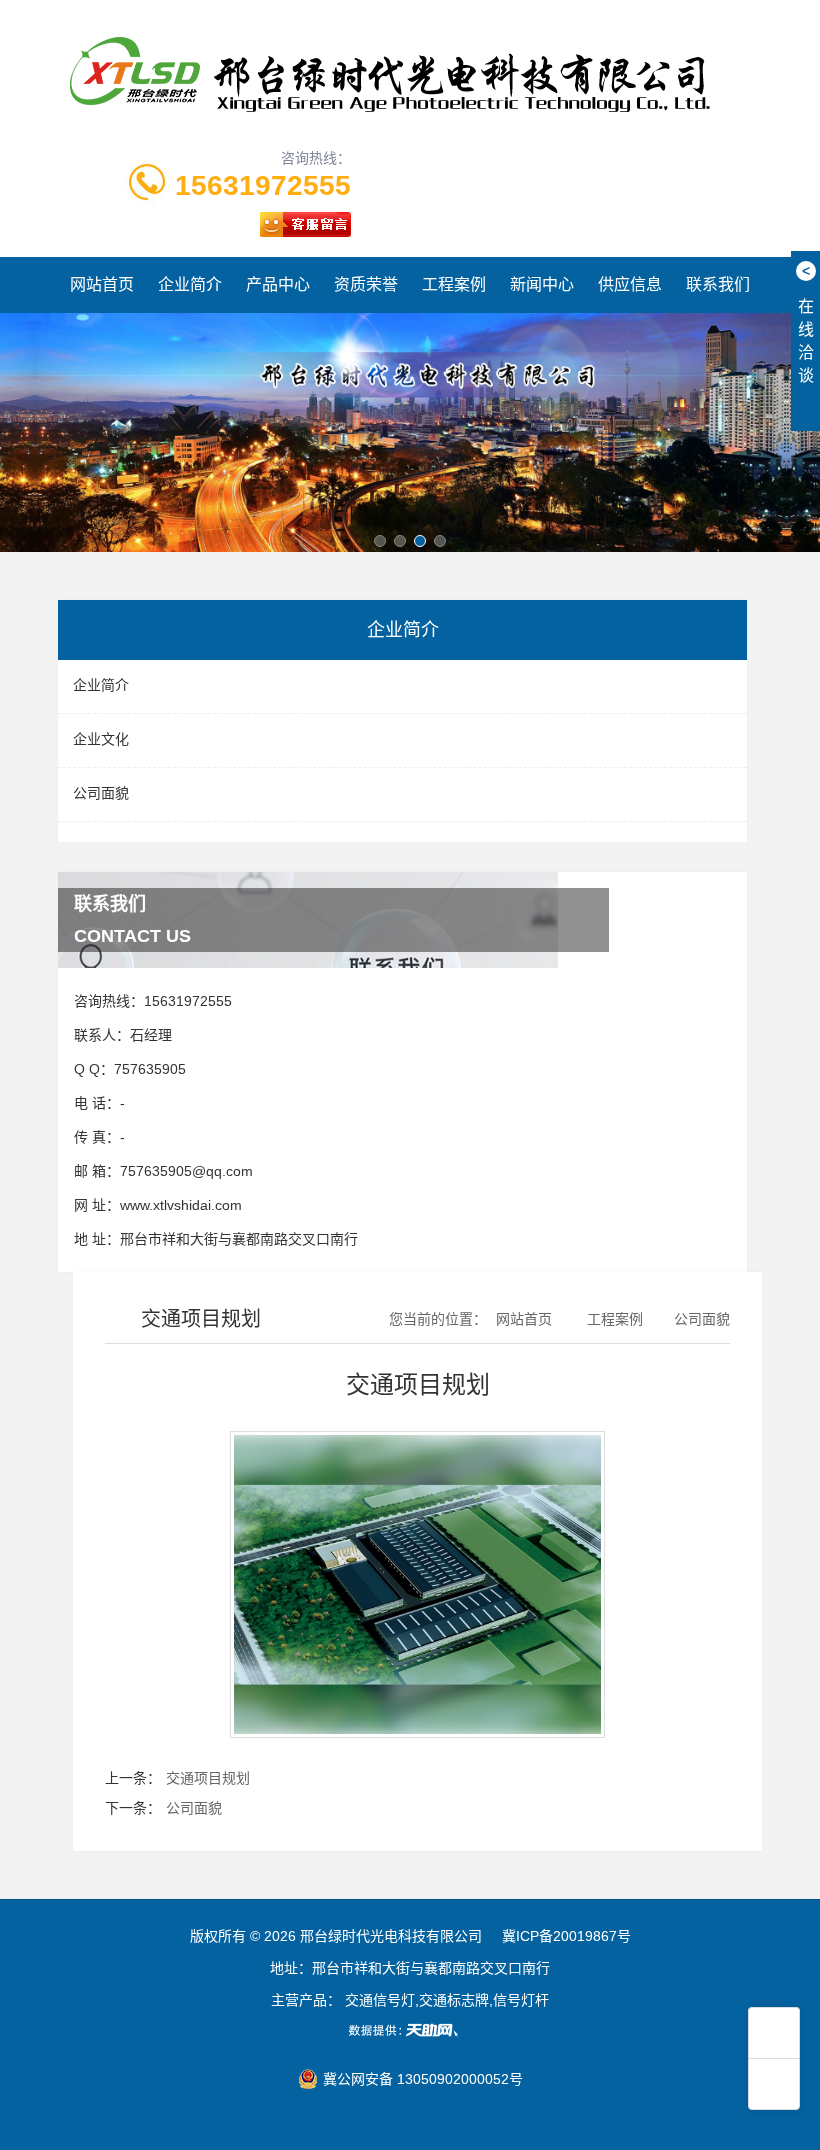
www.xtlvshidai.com (181, 1205)
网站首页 (102, 284)
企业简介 (190, 284)
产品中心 (278, 284)
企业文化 (101, 739)
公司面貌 (101, 793)
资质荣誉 (366, 284)
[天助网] (410, 2030)
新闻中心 (542, 284)
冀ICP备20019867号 (566, 1936)
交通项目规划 (208, 1778)
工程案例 (454, 284)
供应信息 (630, 284)
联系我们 (718, 284)
